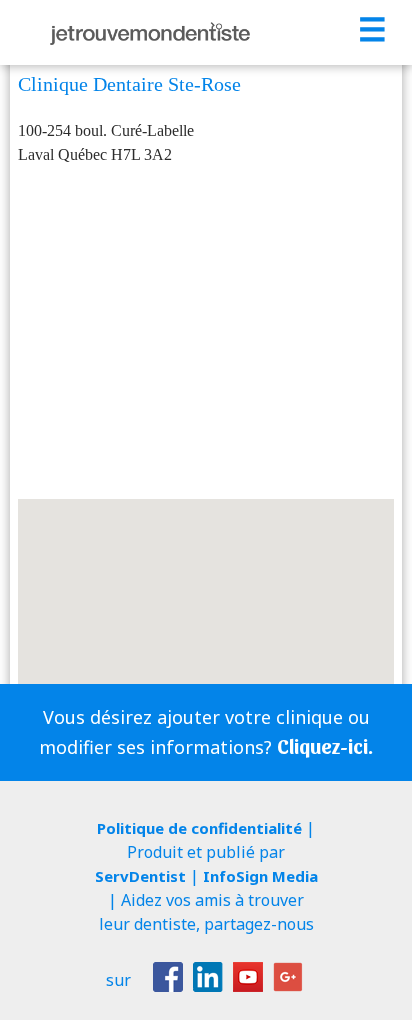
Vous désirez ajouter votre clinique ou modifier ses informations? (206, 732)
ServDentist (140, 876)
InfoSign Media (260, 876)
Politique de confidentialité (199, 828)
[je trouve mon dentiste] (150, 32)
